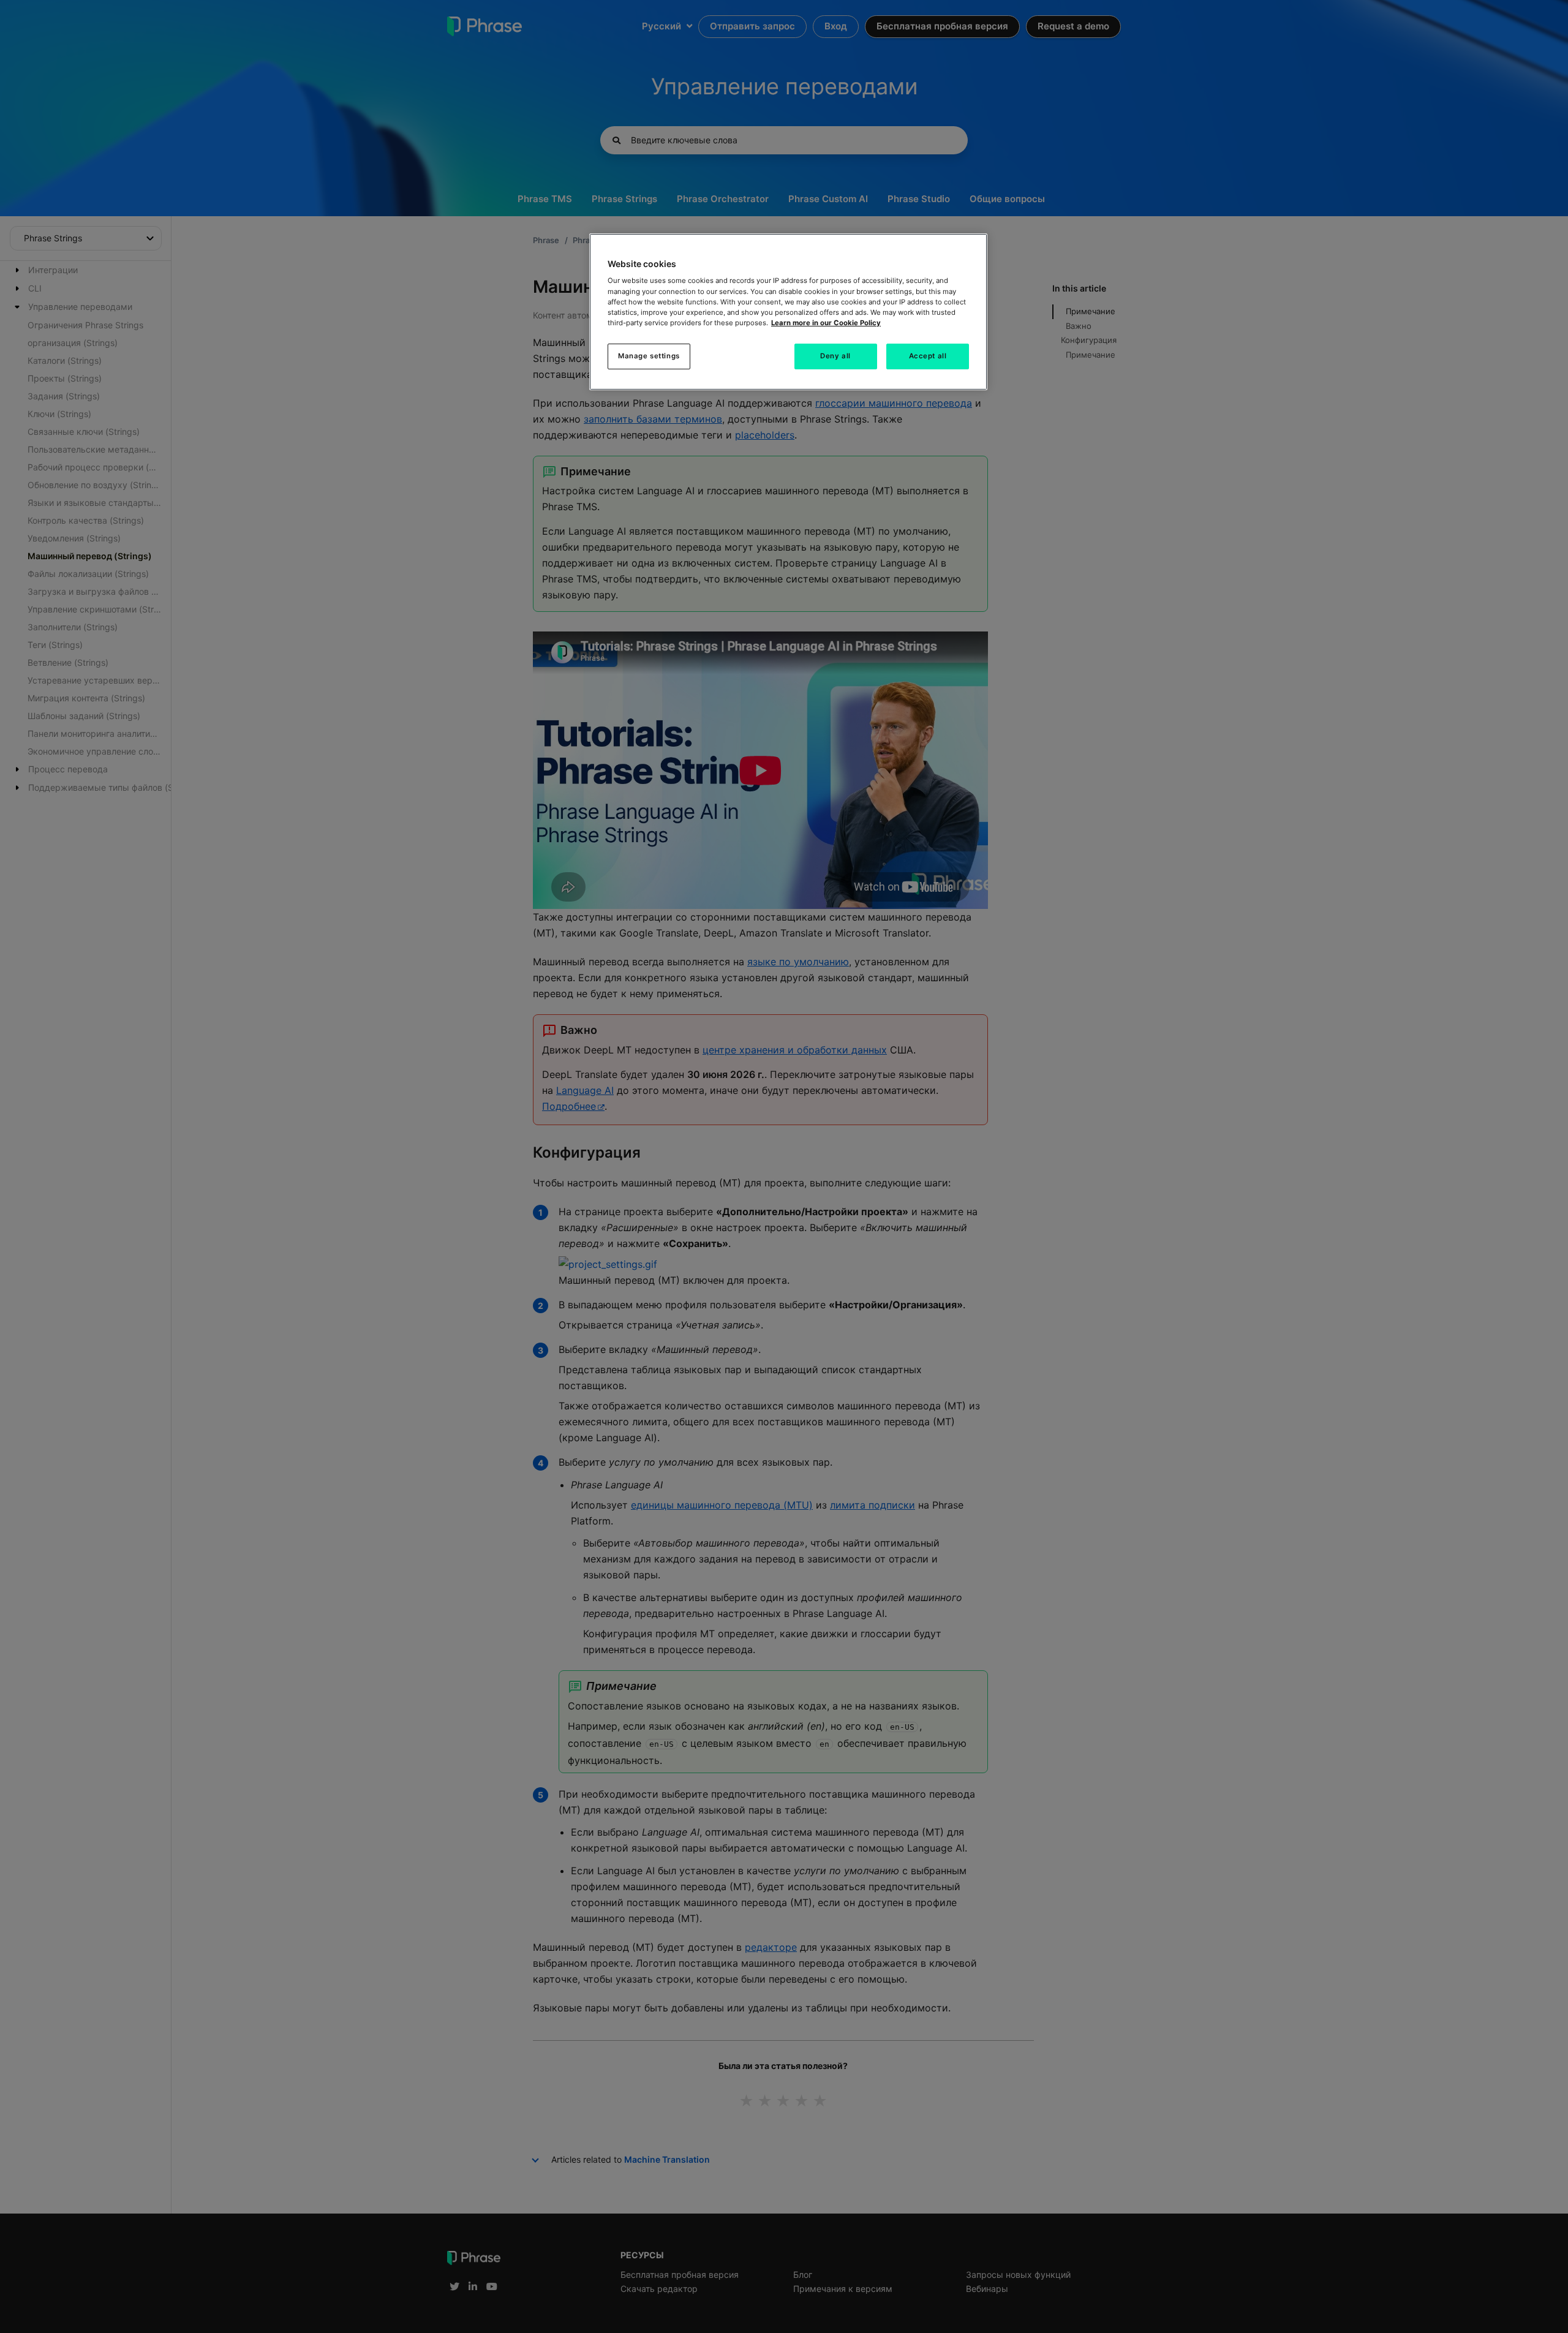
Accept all (928, 356)
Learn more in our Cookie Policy (826, 323)
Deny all (835, 356)
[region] (788, 312)
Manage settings (649, 356)
